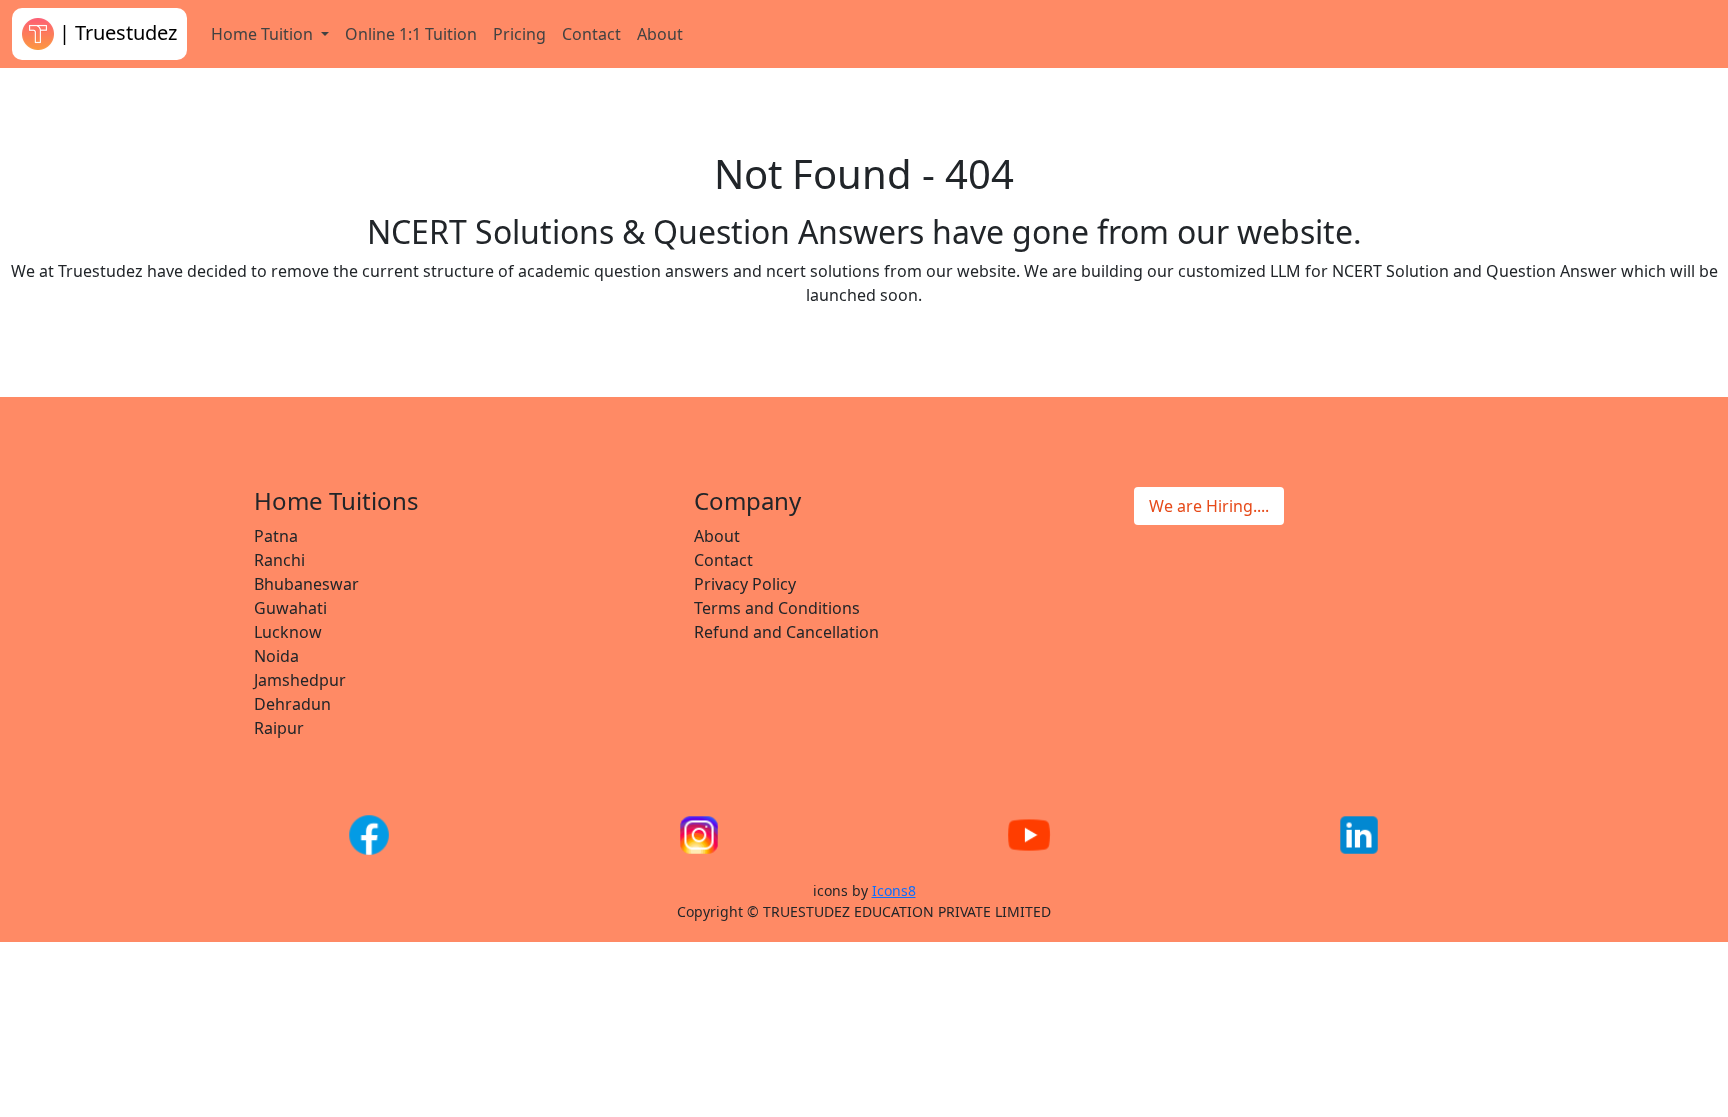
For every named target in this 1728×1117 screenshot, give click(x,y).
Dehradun (292, 704)
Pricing (519, 34)
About (660, 34)
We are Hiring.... (1209, 506)
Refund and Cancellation (786, 632)
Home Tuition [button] (264, 34)
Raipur (279, 728)
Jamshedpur (300, 680)
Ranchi (279, 560)
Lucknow (288, 632)
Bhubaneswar (306, 584)
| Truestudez (115, 32)
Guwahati (290, 608)
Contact (591, 34)
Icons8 (894, 890)
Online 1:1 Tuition (411, 34)
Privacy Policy (745, 584)
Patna (276, 536)
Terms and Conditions (777, 608)
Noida (276, 656)
